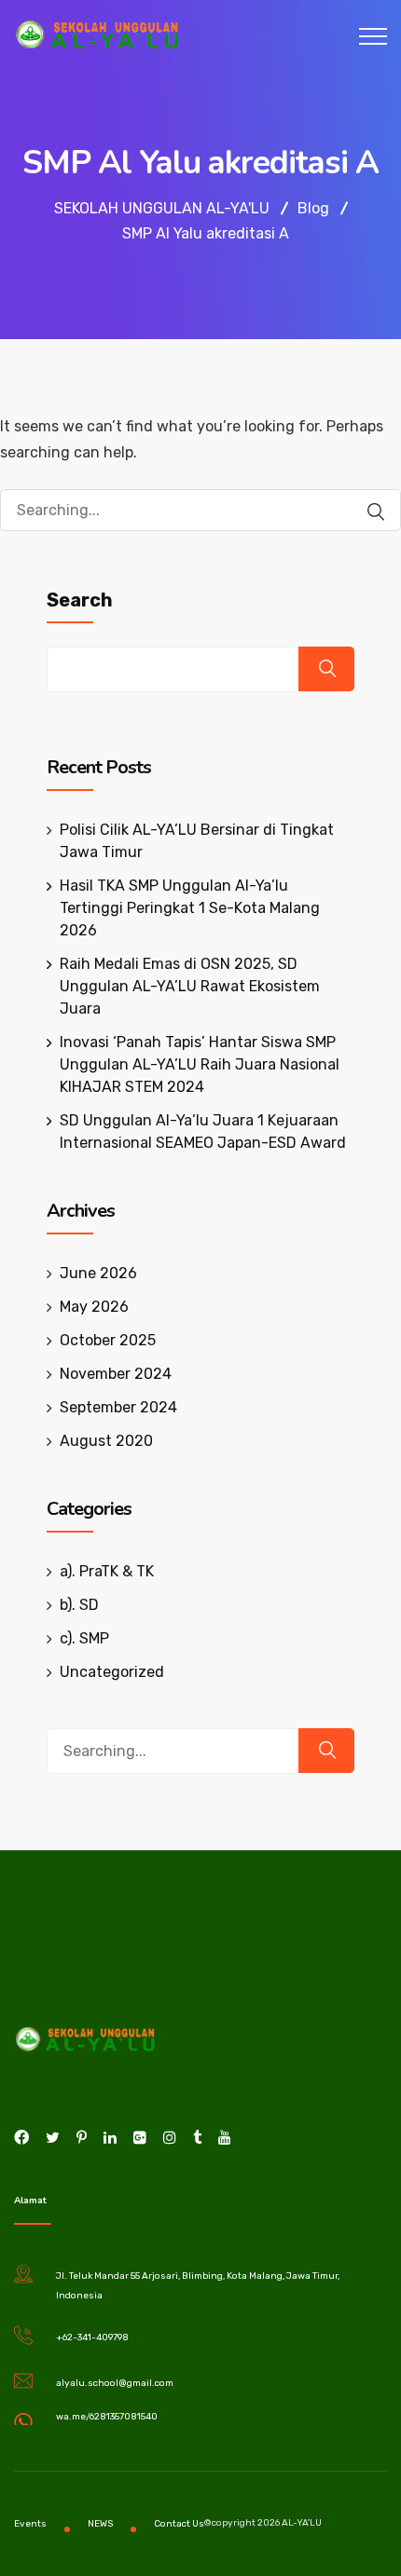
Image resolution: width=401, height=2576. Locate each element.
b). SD (79, 1605)
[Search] (376, 512)
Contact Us (179, 2524)
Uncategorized (112, 1672)
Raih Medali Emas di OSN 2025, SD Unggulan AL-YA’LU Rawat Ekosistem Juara (190, 986)
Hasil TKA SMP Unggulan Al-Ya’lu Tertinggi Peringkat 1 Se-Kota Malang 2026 (190, 908)
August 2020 (106, 1441)
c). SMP (84, 1638)
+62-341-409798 (92, 2337)
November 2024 (116, 1374)
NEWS (100, 2524)
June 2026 (98, 1273)
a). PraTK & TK (107, 1571)
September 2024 (118, 1407)
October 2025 (108, 1340)
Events (30, 2524)
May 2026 (94, 1307)
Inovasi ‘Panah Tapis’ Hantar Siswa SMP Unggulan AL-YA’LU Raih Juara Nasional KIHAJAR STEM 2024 (200, 1064)
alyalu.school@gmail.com (115, 2383)
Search (80, 600)
